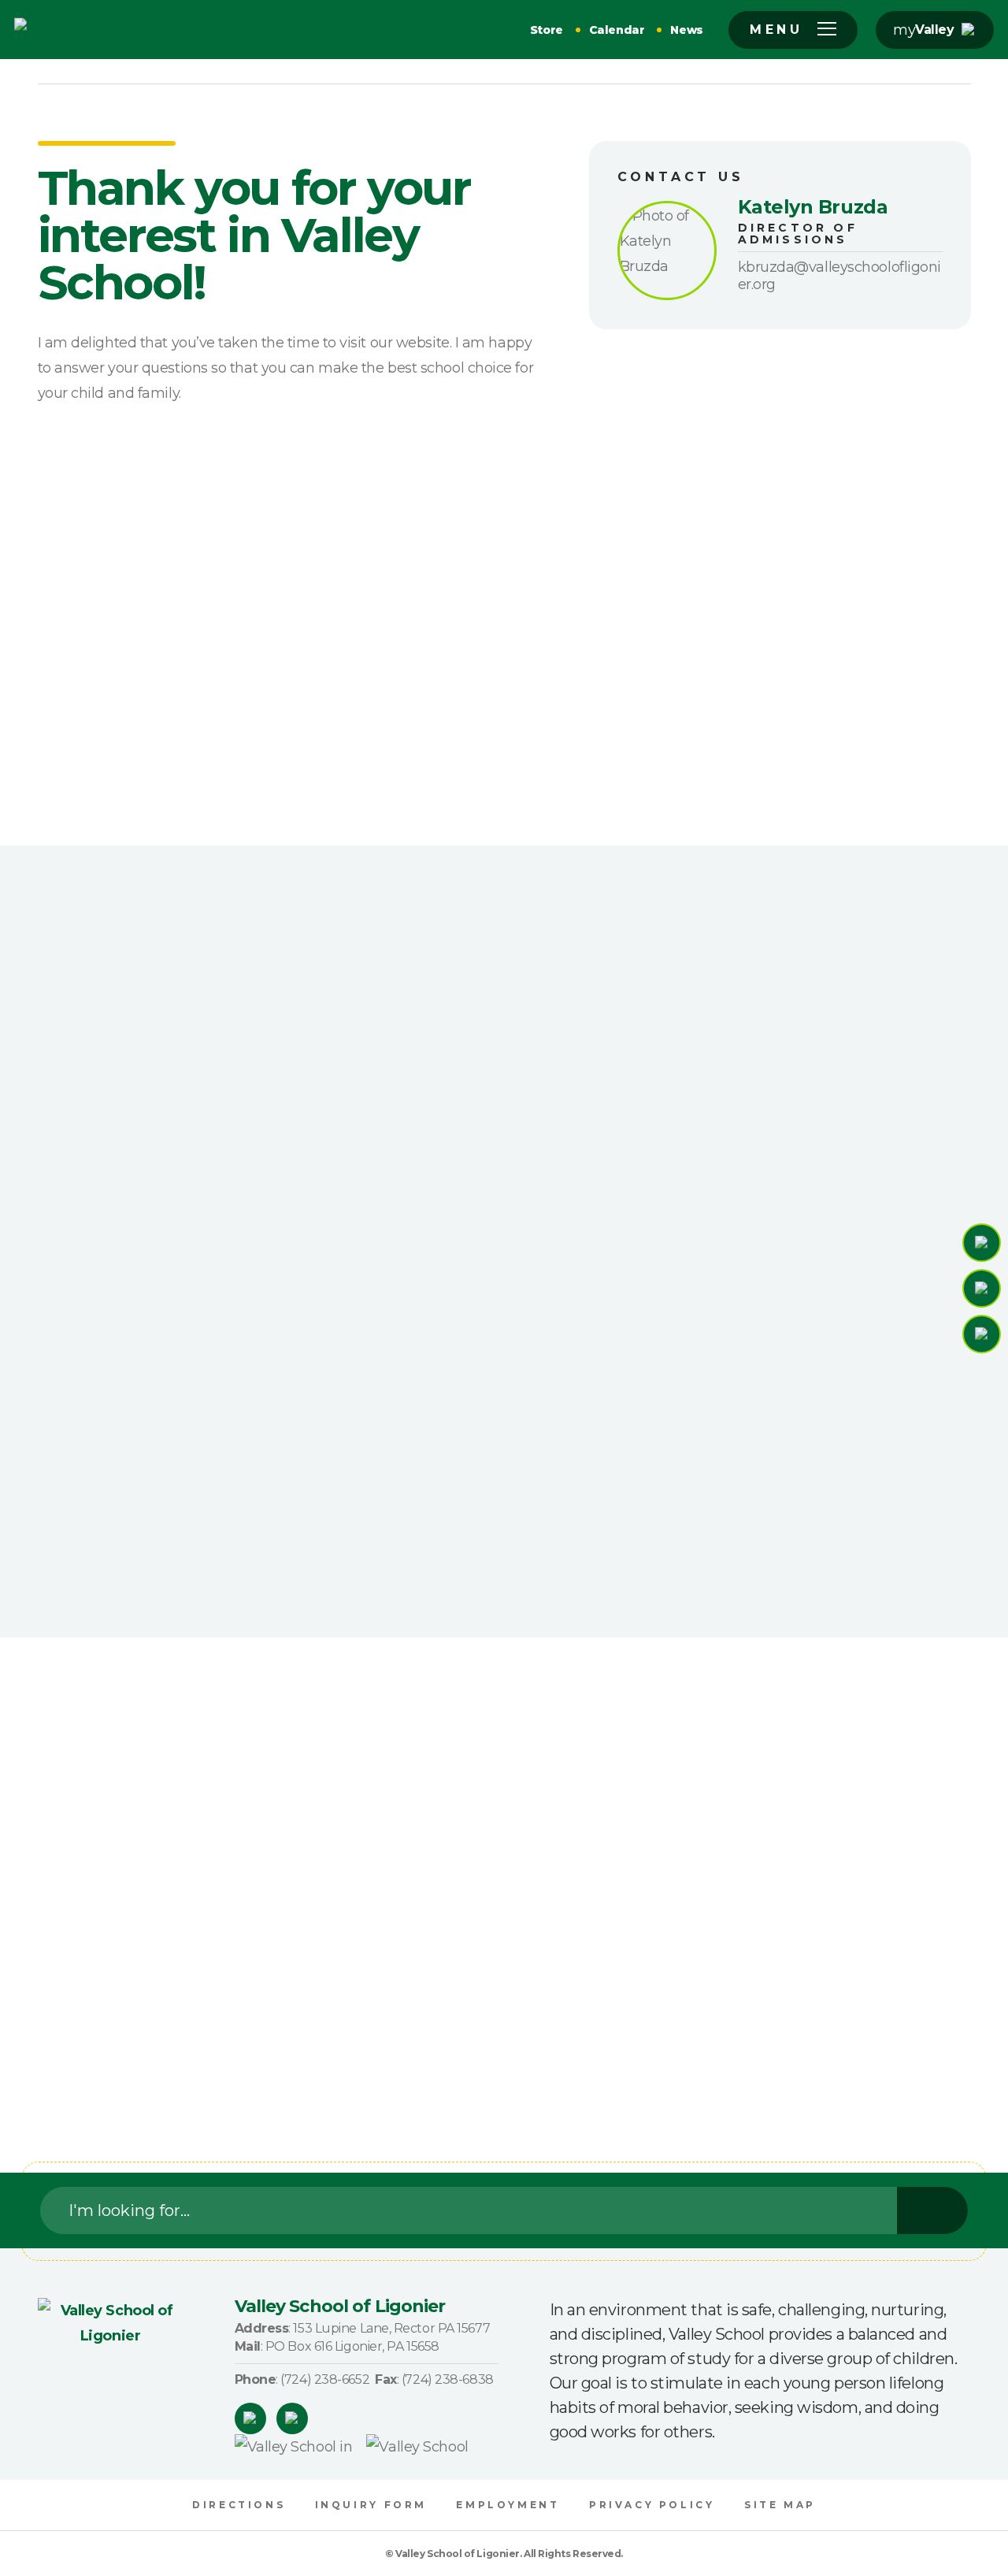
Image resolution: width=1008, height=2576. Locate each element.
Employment (508, 2505)
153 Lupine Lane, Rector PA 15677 (391, 2328)
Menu (776, 30)
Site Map (780, 2505)
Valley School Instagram (292, 2418)
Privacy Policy (652, 2505)
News (687, 30)
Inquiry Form (371, 2505)
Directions (239, 2505)
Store (547, 30)
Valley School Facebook (250, 2418)
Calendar (617, 30)
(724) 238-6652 (325, 2379)
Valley (934, 30)
